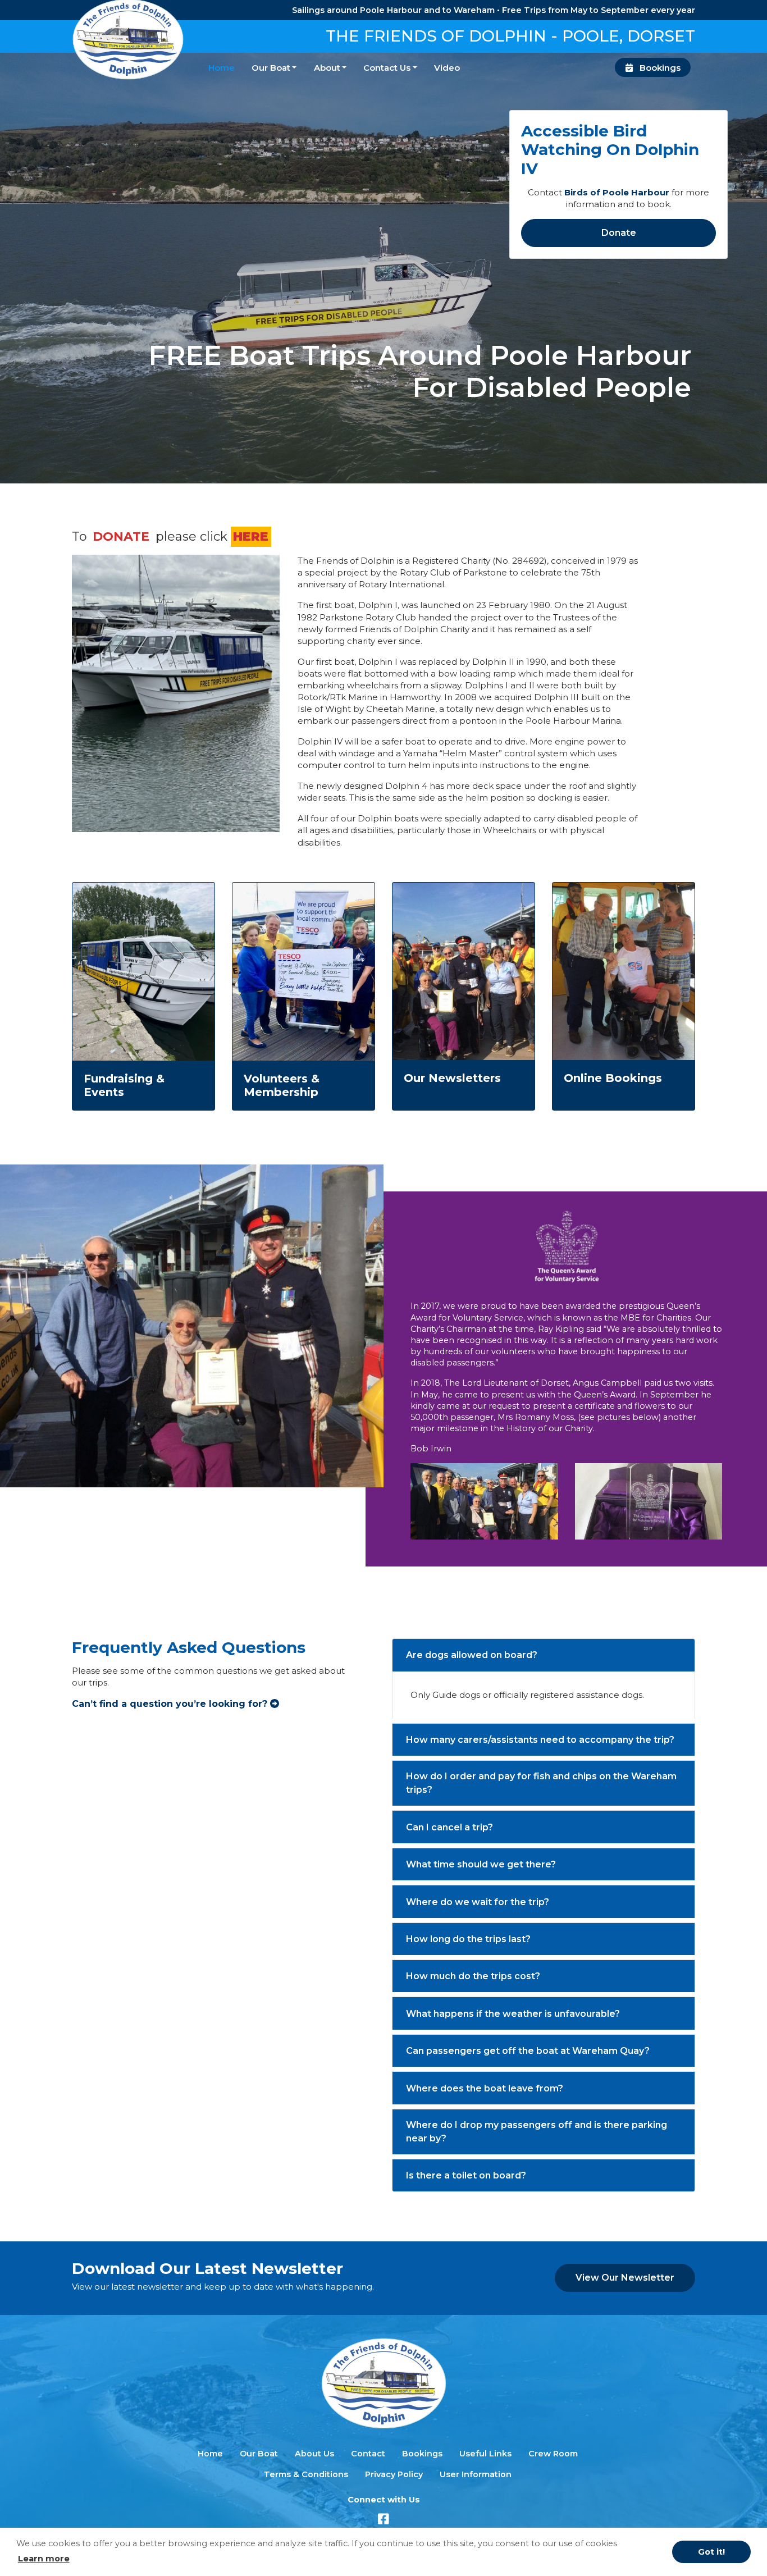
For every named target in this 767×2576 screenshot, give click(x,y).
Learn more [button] (44, 2559)
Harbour (649, 192)
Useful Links (485, 2454)
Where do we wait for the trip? (478, 1902)
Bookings (659, 68)
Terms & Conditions (306, 2474)
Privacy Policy (394, 2474)
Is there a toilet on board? (466, 2175)
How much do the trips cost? (473, 1976)
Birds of (583, 192)
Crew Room (553, 2454)
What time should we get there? (481, 1864)
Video (447, 68)
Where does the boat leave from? (485, 2088)
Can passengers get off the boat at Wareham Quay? (528, 2051)
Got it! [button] (711, 2552)
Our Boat (271, 68)
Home (222, 68)
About (327, 68)
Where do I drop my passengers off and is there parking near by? (537, 2132)
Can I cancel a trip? (449, 1827)
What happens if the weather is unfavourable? (513, 2014)
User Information (476, 2474)
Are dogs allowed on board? (472, 1655)
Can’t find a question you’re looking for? (171, 1704)
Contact (368, 2454)
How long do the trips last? (468, 1939)
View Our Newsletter (625, 2278)
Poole (616, 192)
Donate (619, 233)
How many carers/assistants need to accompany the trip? (540, 1740)
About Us (314, 2454)
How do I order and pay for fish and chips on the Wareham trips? (541, 1783)
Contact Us (387, 68)
